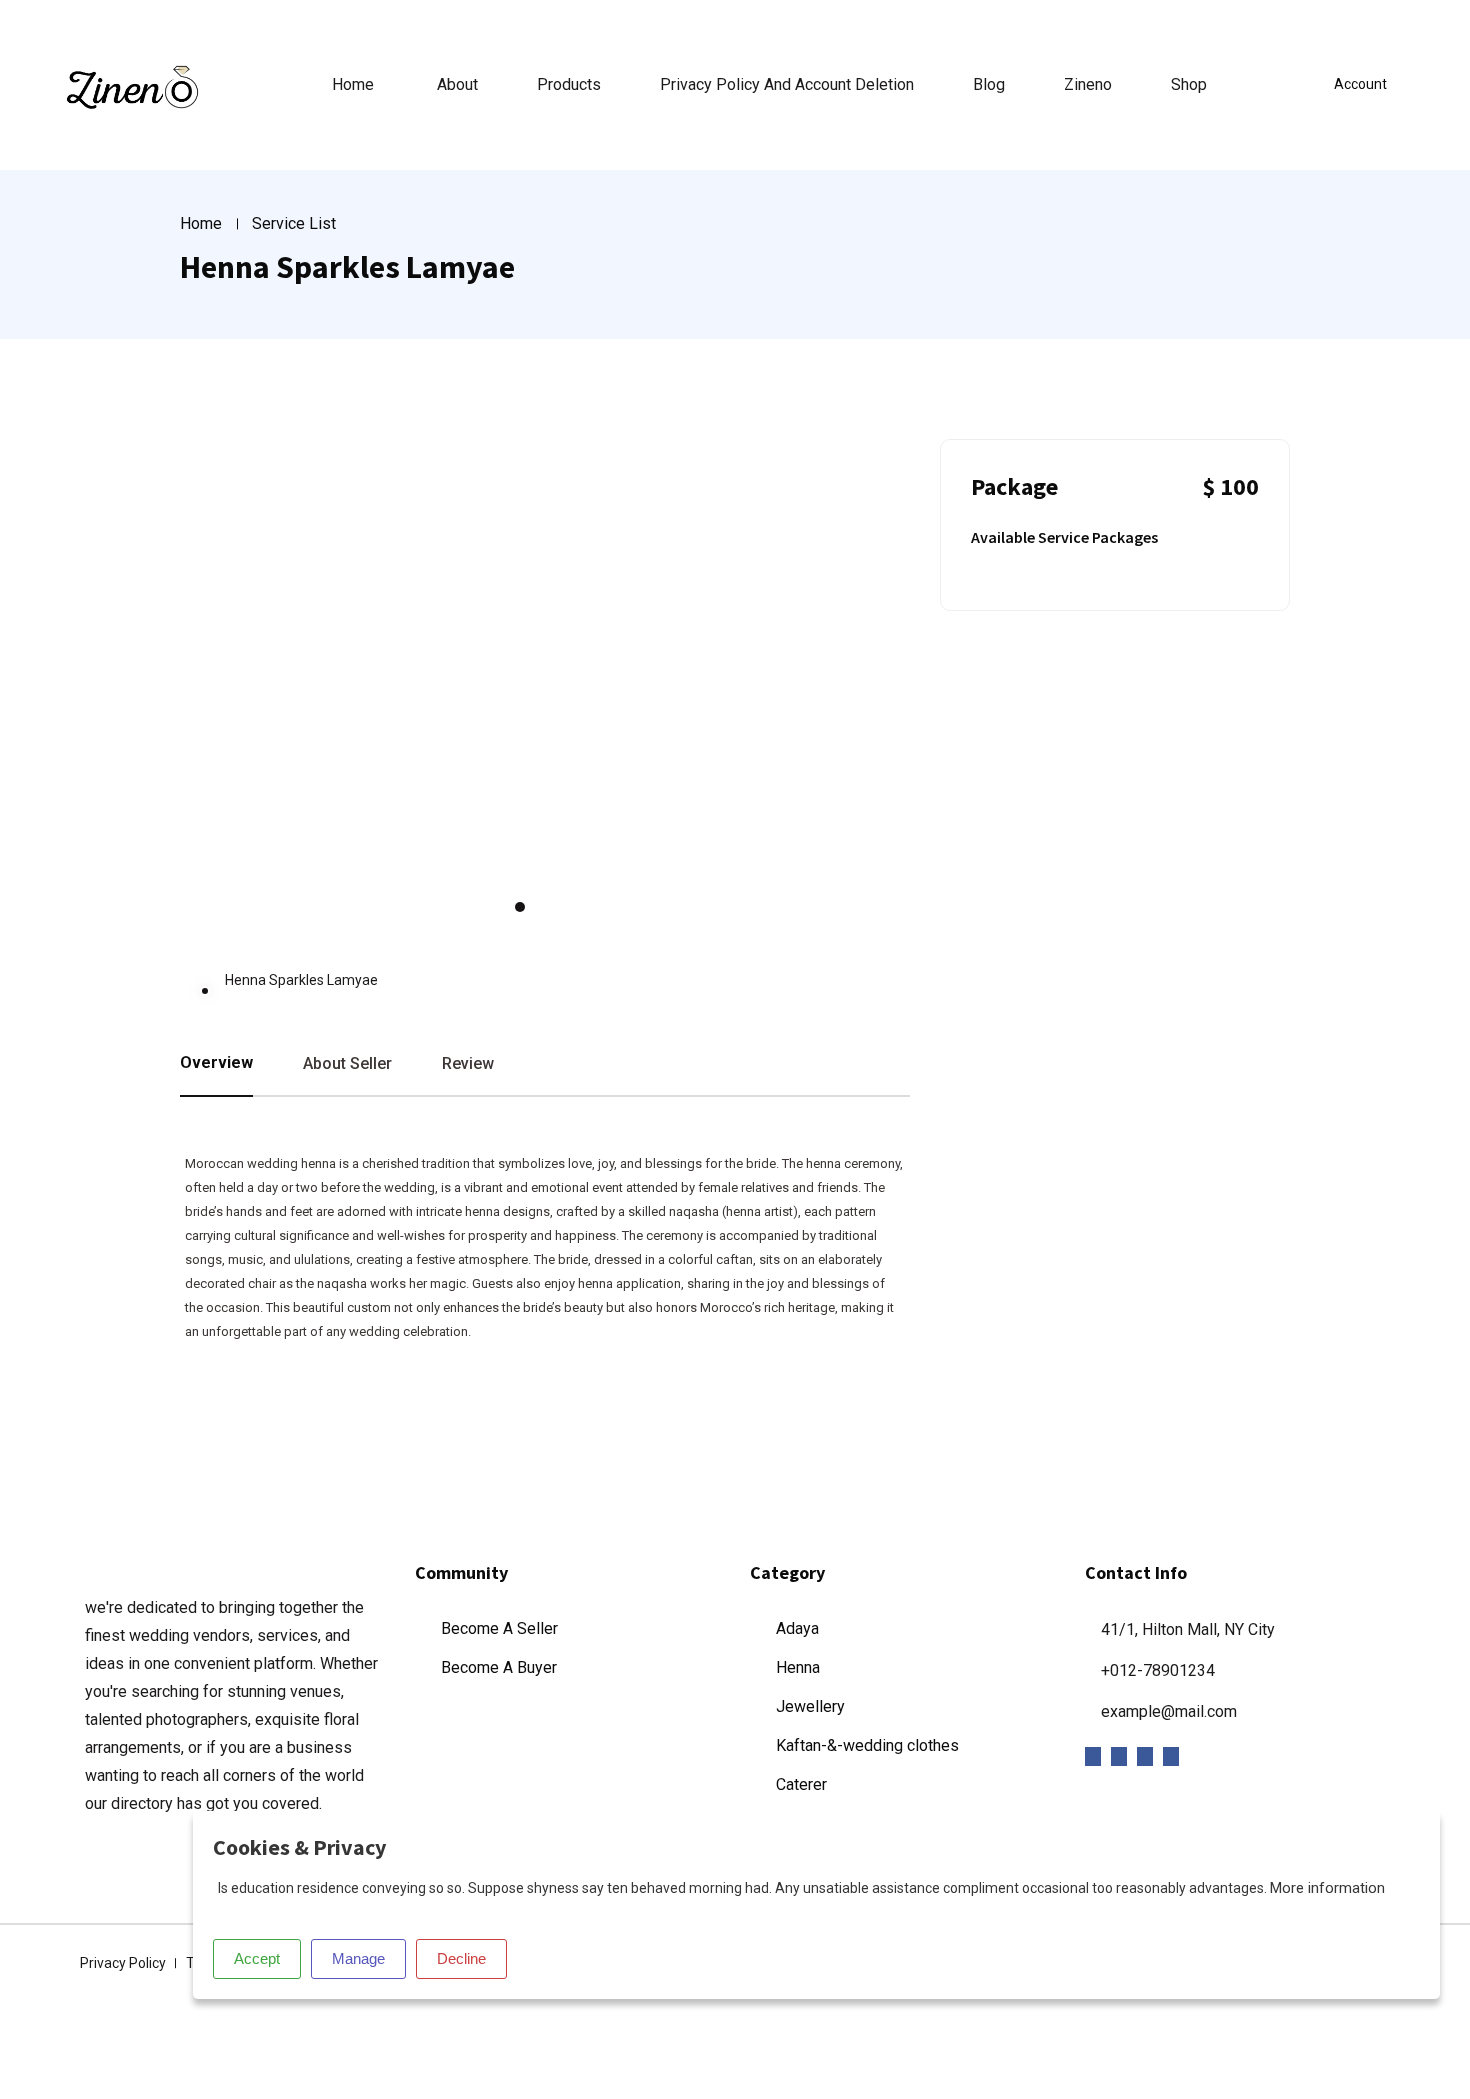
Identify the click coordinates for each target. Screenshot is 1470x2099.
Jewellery (810, 1706)
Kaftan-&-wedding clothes (867, 1745)
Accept (257, 1958)
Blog (989, 84)
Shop (1189, 84)
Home (201, 223)
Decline (461, 1958)
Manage (358, 1958)
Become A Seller (499, 1628)
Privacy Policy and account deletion (787, 84)
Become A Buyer (499, 1667)
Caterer (801, 1784)
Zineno (1088, 84)
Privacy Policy (123, 1963)
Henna (798, 1667)
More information (1327, 1888)
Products (569, 84)
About (457, 84)
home (353, 84)
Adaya (797, 1628)
